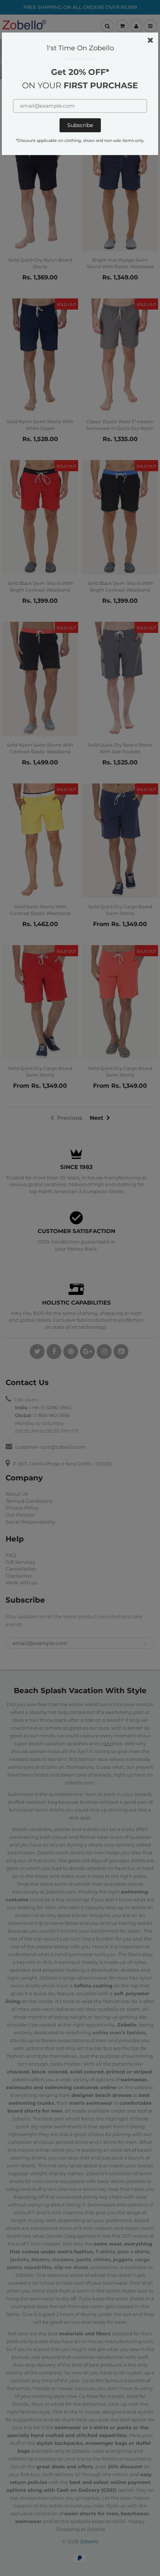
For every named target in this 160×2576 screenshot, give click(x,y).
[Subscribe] (80, 125)
